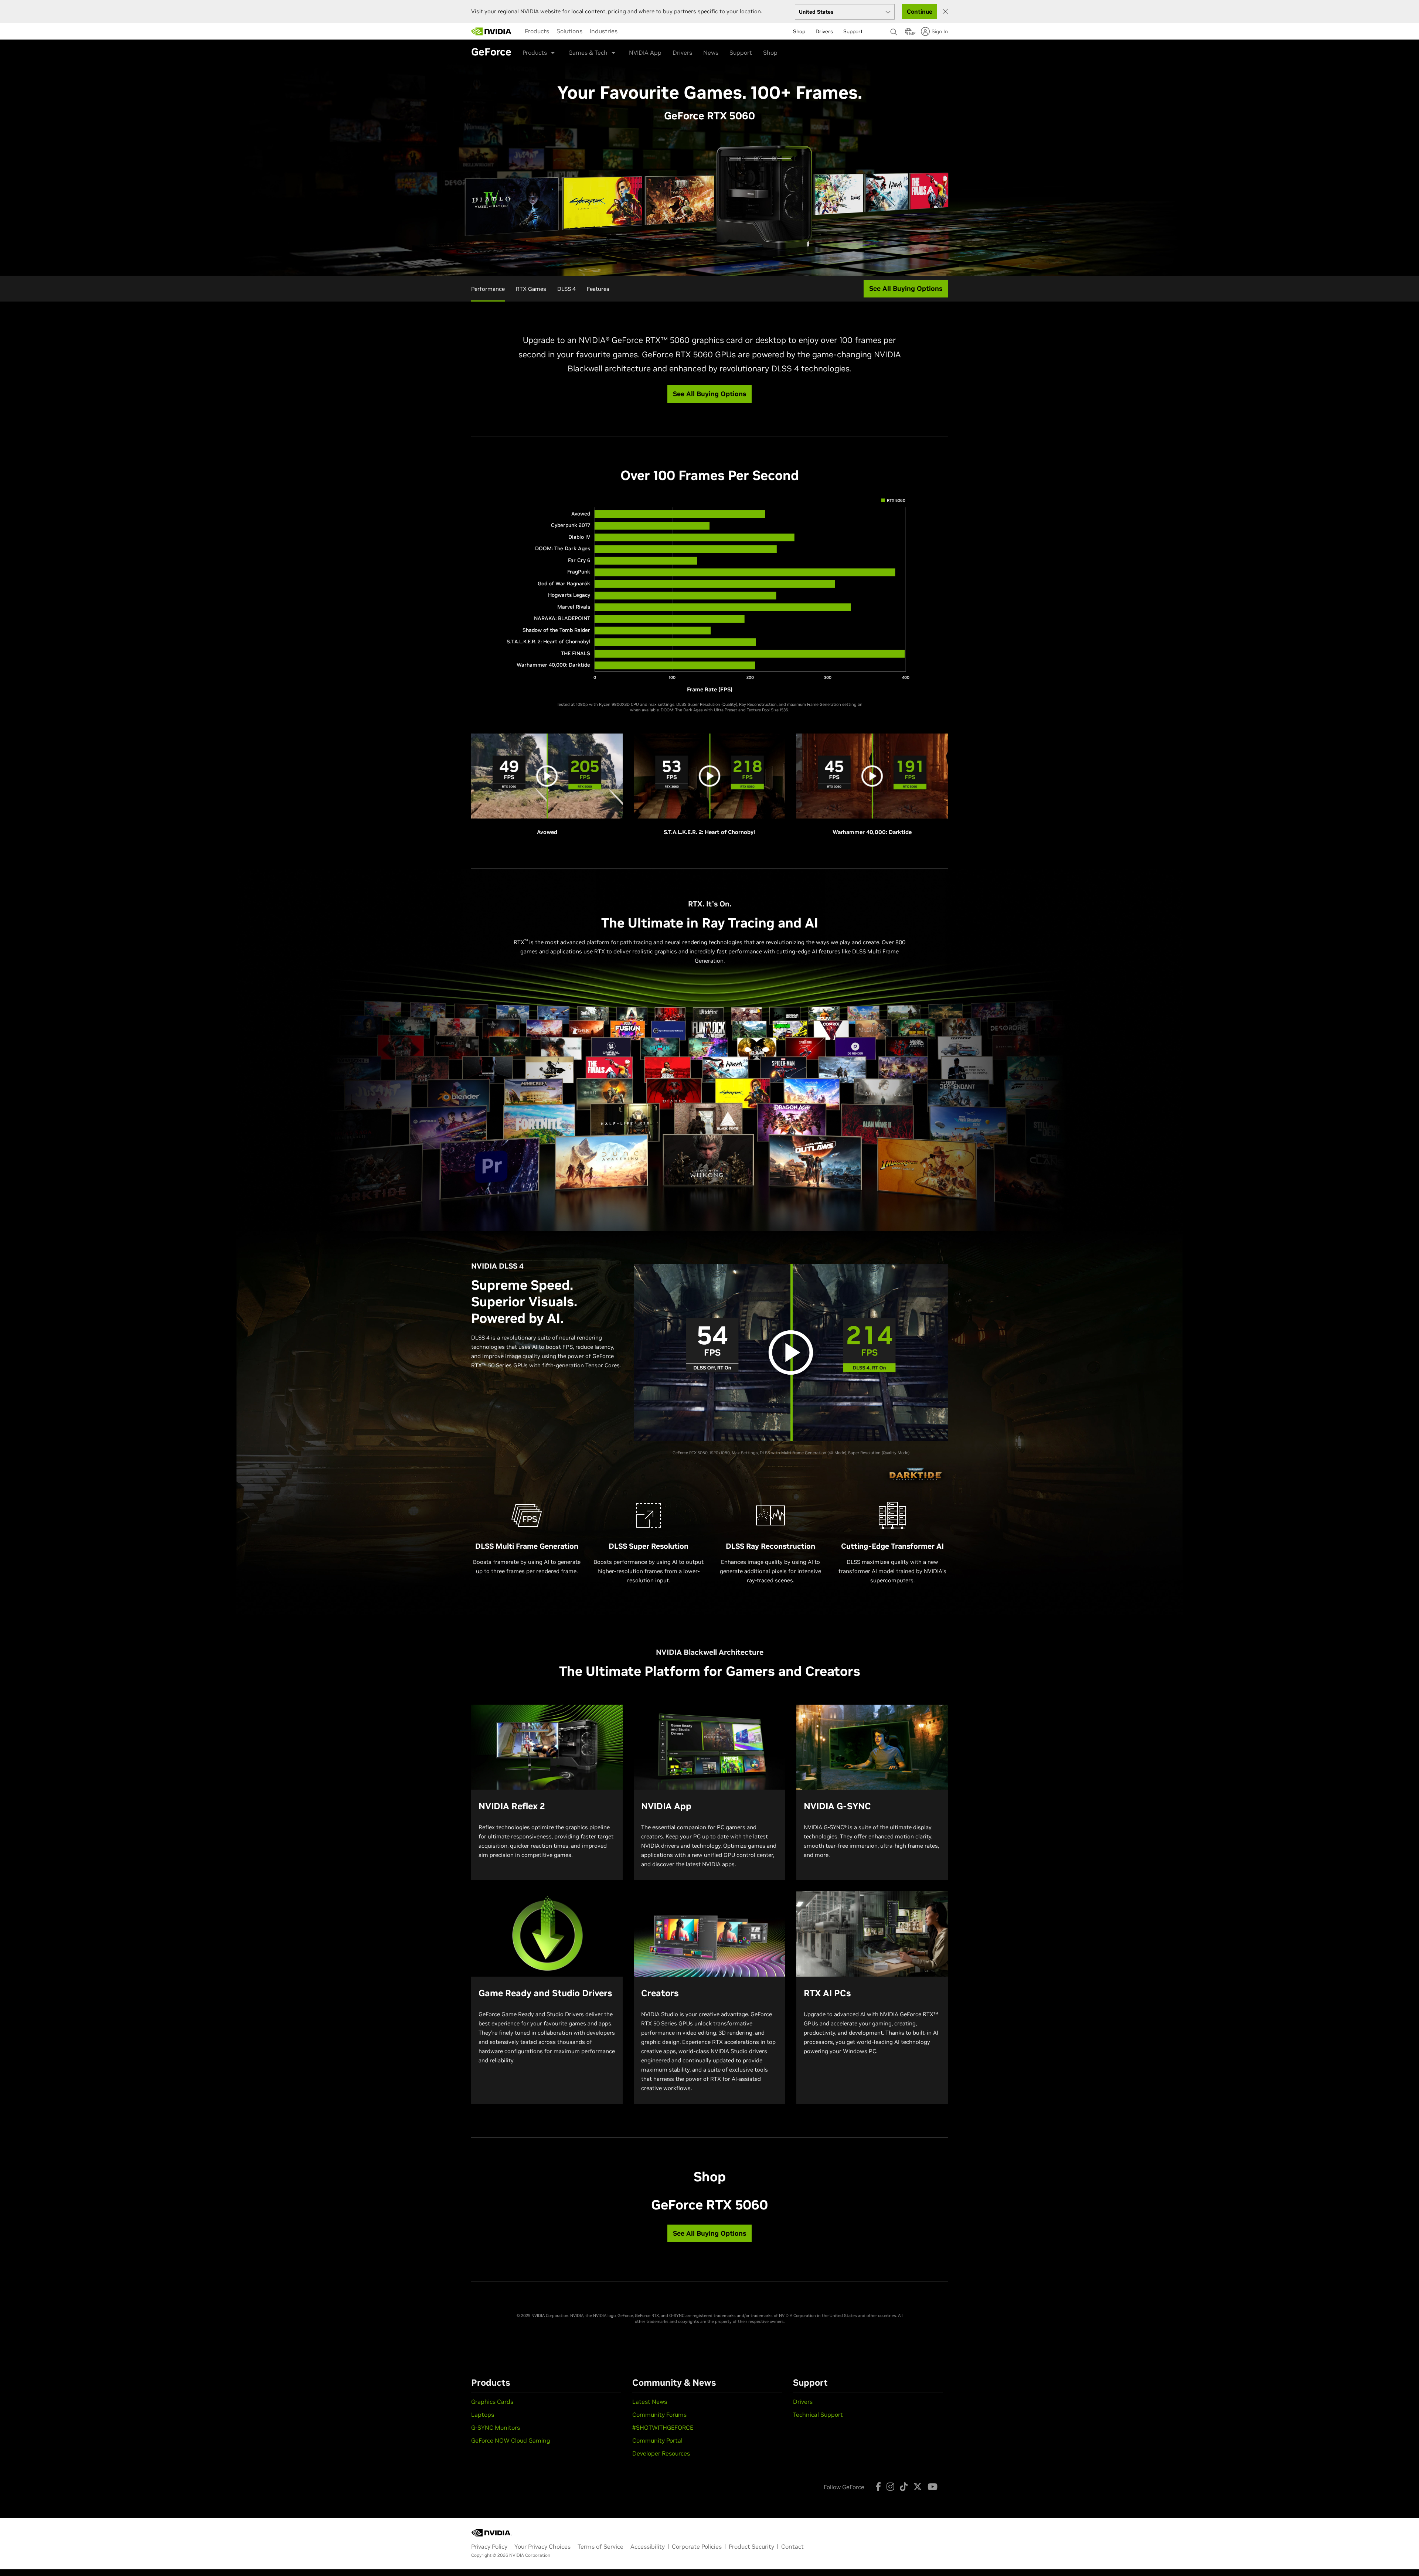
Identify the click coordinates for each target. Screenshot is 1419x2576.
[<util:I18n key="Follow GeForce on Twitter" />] (918, 2487)
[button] (908, 34)
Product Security (751, 2546)
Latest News (650, 2402)
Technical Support (818, 2415)
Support (741, 52)
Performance (488, 289)
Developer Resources (661, 2453)
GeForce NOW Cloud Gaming (511, 2440)
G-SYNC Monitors (496, 2427)
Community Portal (657, 2440)
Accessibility (648, 2546)
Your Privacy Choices (542, 2546)
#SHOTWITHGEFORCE (663, 2427)
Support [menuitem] (853, 31)
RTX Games (531, 289)
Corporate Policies (697, 2546)
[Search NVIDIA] (894, 30)
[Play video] (791, 1352)
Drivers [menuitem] (824, 31)
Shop (770, 52)
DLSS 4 (566, 289)
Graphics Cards (492, 2402)
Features (598, 289)
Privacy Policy (489, 2546)
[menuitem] (537, 31)
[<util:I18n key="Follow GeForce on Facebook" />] (878, 2487)
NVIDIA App (645, 52)
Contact (792, 2546)
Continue (920, 11)
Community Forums (659, 2415)
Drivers (682, 52)
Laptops (483, 2415)
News (711, 52)
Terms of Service (600, 2546)
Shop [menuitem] (799, 31)
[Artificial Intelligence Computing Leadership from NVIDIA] (491, 31)
